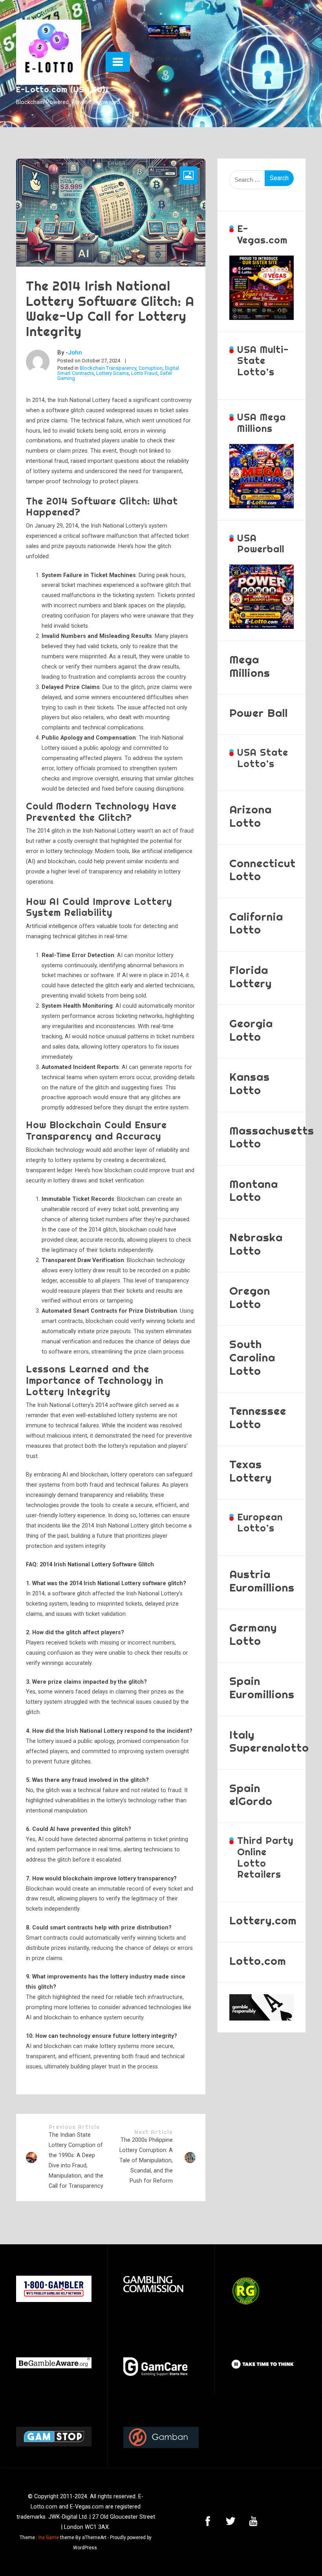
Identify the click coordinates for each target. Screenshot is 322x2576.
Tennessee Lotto (258, 1417)
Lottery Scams (113, 373)
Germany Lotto (253, 1634)
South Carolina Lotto (252, 1357)
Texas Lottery (251, 1471)
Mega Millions (250, 666)
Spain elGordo (251, 1795)
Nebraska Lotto (256, 1244)
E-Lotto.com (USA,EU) (61, 89)
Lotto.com (258, 1961)
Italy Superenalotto (269, 1741)
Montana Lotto (254, 1190)
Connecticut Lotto (263, 870)
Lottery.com (263, 1920)
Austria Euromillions (262, 1581)
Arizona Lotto (251, 816)
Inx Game (49, 2538)
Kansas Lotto (250, 1083)
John (75, 353)
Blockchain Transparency (108, 368)
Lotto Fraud (144, 373)
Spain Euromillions (262, 1687)
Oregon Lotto (250, 1297)
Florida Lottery (251, 977)
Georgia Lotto (251, 1030)
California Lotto (256, 923)
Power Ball (259, 713)
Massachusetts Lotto (272, 1137)
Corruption (151, 368)
